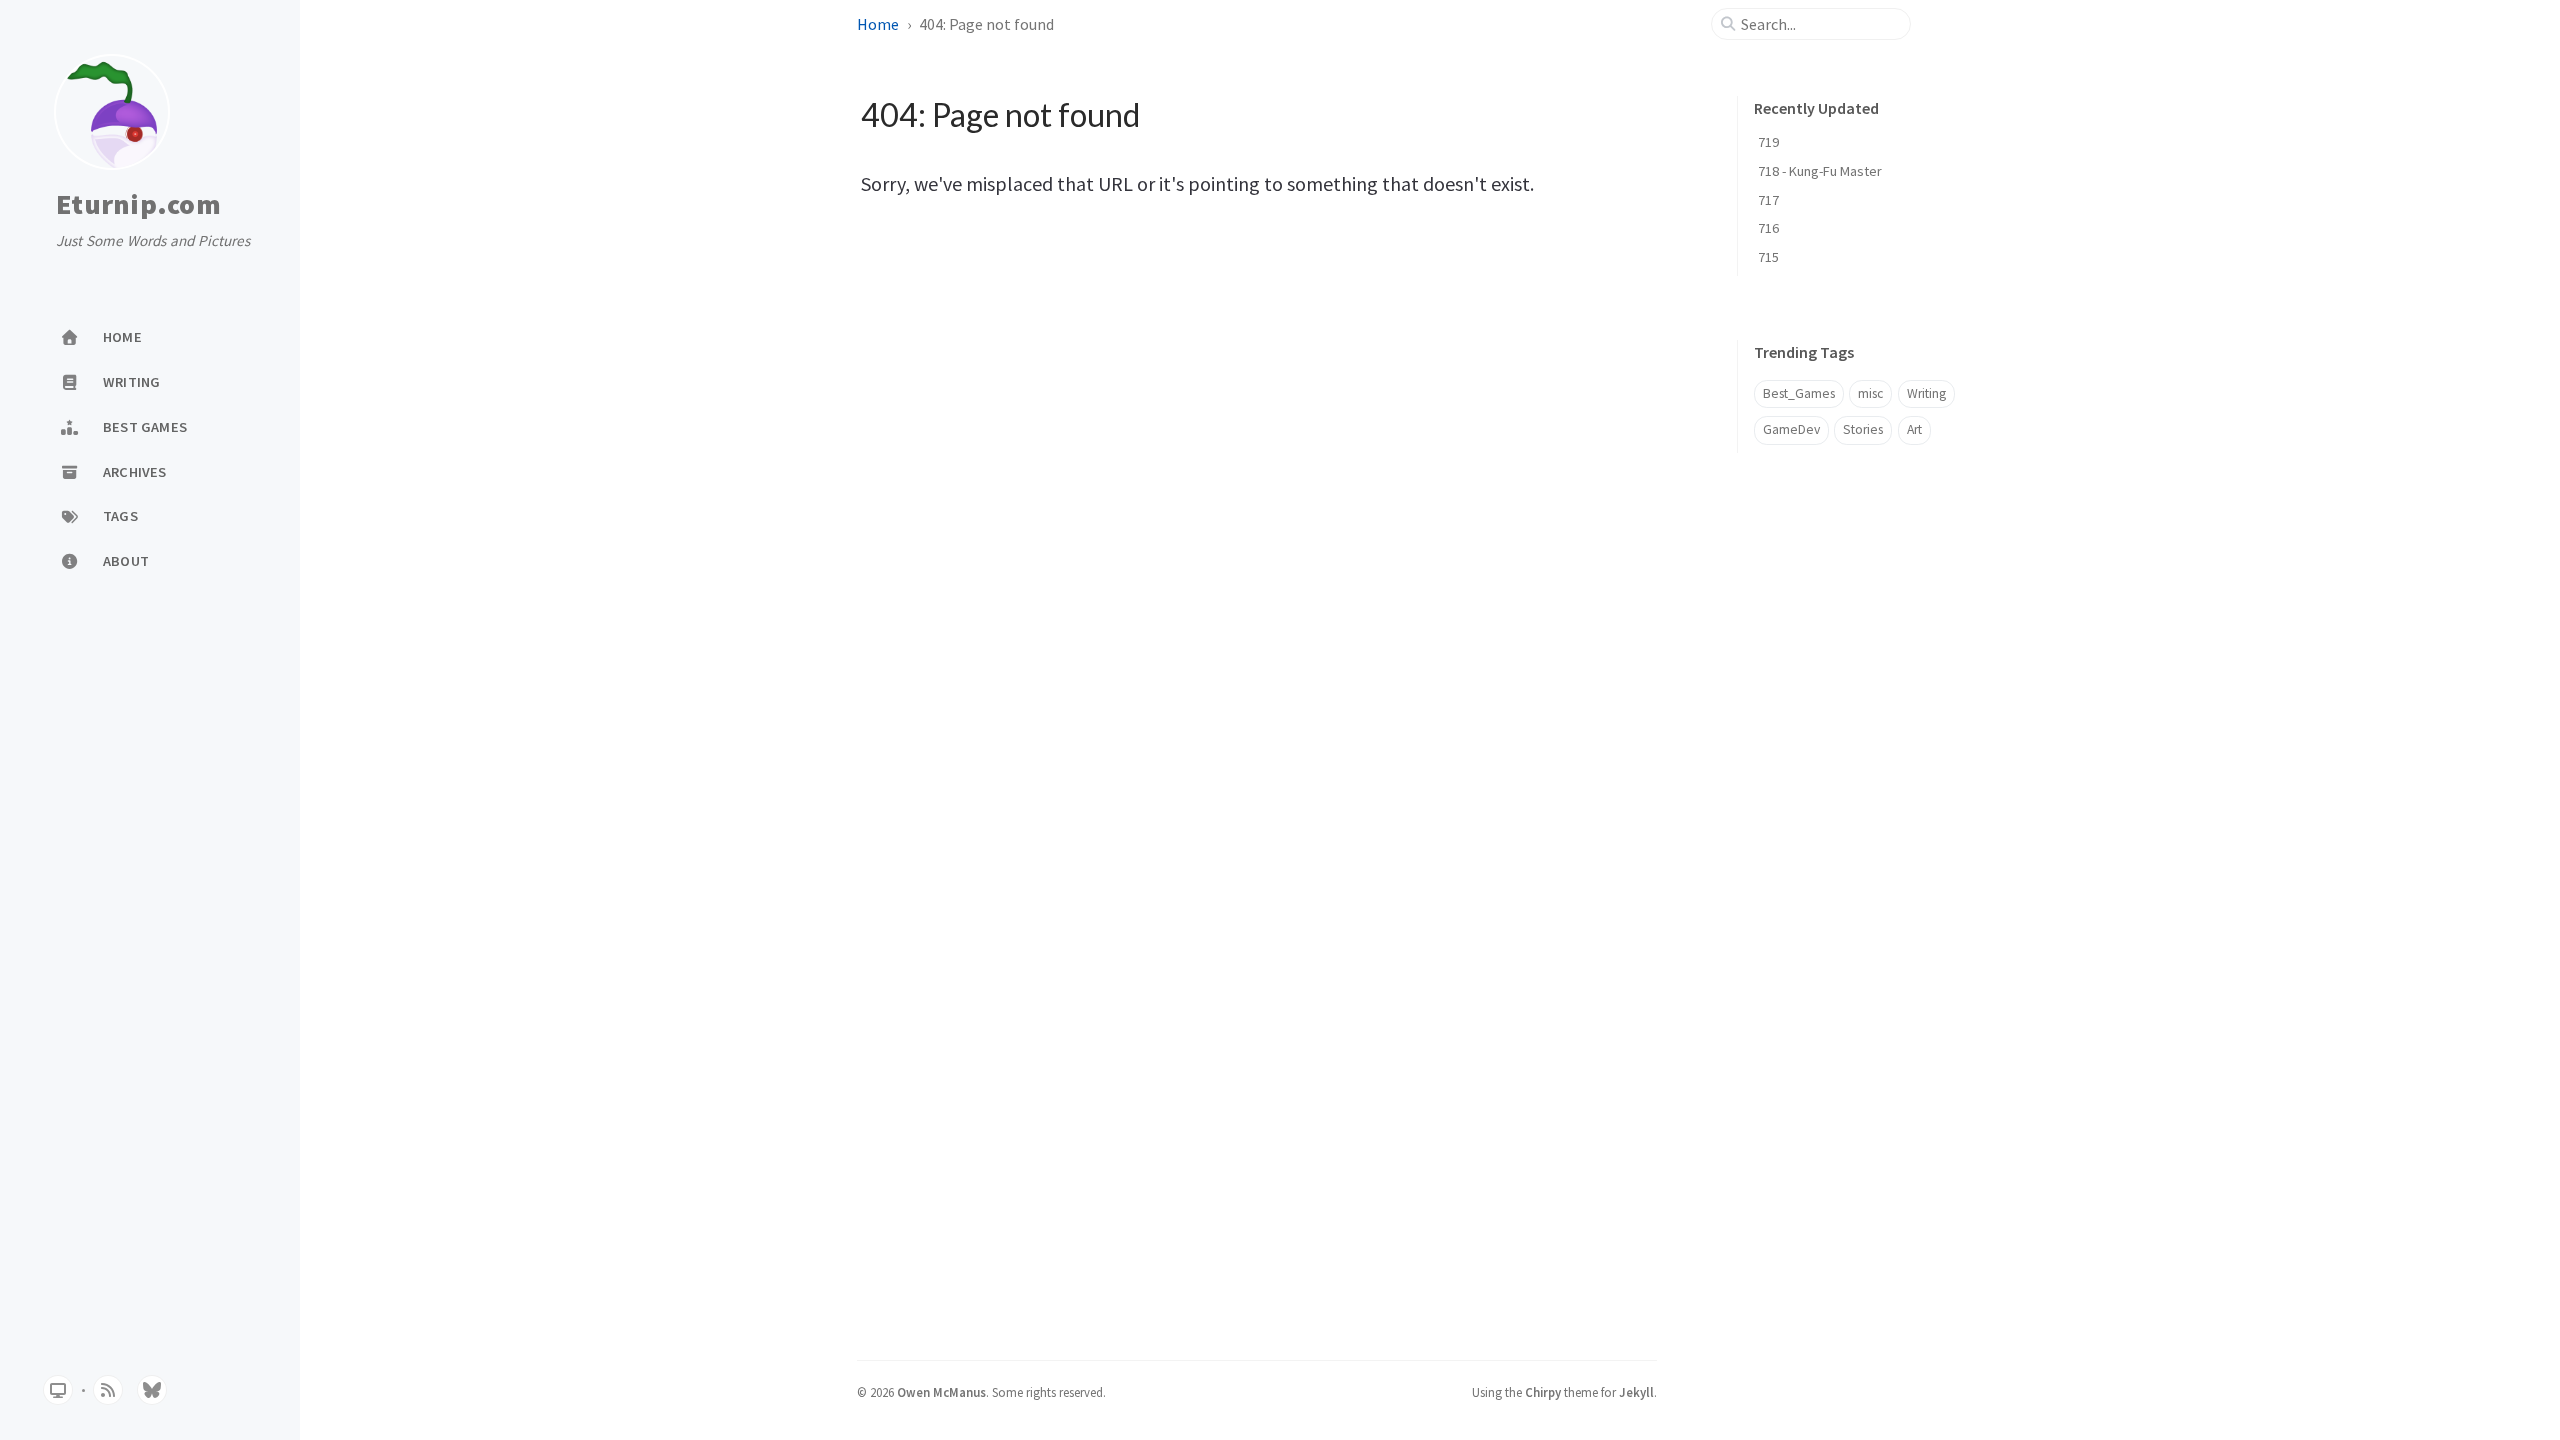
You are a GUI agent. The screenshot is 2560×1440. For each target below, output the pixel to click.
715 (1768, 257)
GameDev (1791, 429)
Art (1914, 429)
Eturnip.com (138, 205)
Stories (1863, 429)
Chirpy (1543, 1392)
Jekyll (1636, 1392)
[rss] (108, 1390)
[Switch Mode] (58, 1390)
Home (878, 24)
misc (1870, 393)
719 (1768, 142)
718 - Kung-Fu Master (1820, 171)
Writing (1926, 393)
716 (1768, 228)
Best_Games (1799, 393)
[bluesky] (152, 1390)
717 (1768, 200)
